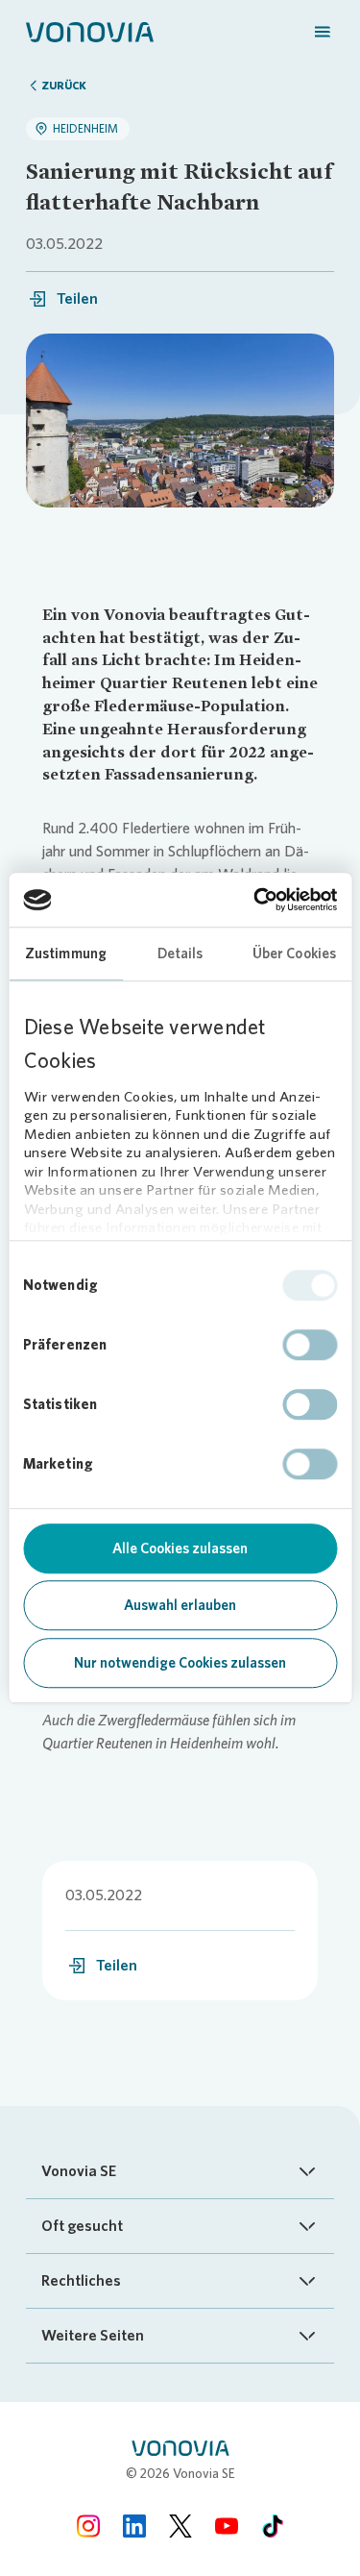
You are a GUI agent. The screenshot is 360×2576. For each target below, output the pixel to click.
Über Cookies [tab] (294, 954)
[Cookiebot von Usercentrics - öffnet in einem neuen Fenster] (256, 900)
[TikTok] (273, 2526)
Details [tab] (180, 954)
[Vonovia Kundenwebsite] (90, 31)
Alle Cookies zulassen (180, 1548)
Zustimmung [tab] (66, 954)
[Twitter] (180, 2526)
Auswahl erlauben (180, 1605)
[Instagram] (88, 2526)
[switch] (310, 1345)
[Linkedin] (134, 2526)
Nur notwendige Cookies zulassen (180, 1663)
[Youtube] (227, 2526)
